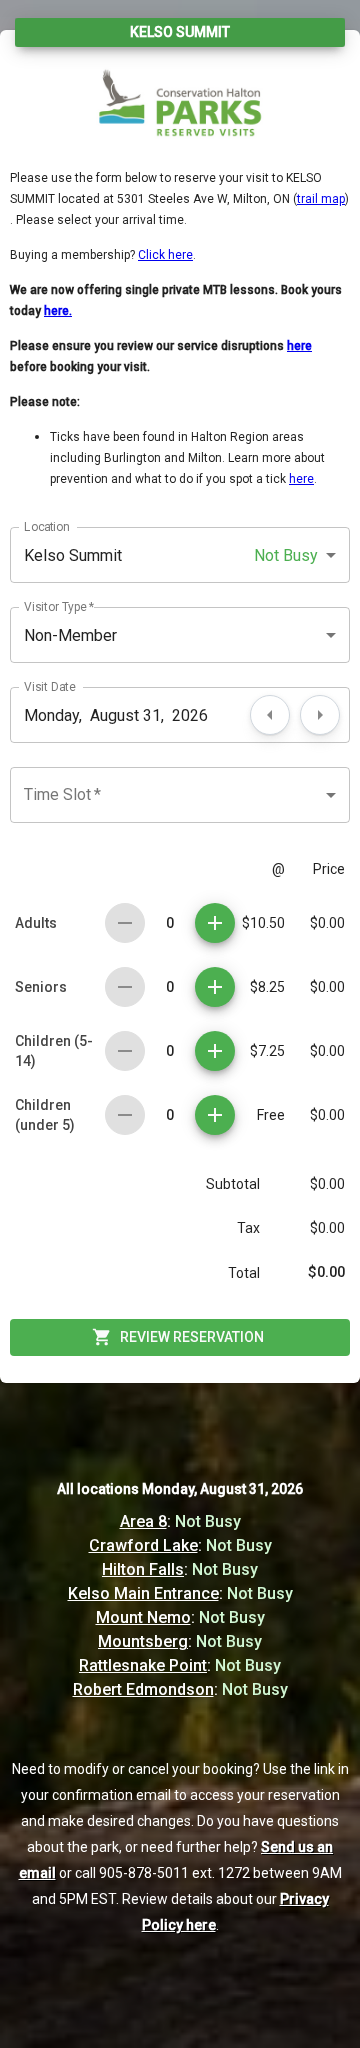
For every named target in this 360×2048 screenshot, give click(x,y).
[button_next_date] (320, 715)
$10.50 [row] (263, 923)
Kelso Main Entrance (143, 1593)
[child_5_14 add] (215, 1051)
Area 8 (143, 1521)
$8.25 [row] (267, 987)
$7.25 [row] (267, 1051)
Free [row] (271, 1115)
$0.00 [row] (327, 923)
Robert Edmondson (143, 1689)
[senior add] (215, 987)
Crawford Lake (143, 1545)
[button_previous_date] (270, 715)
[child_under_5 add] (215, 1115)
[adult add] (215, 923)
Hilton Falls (143, 1569)
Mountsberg (143, 1641)
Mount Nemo (143, 1617)
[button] (180, 555)
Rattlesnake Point (143, 1665)
